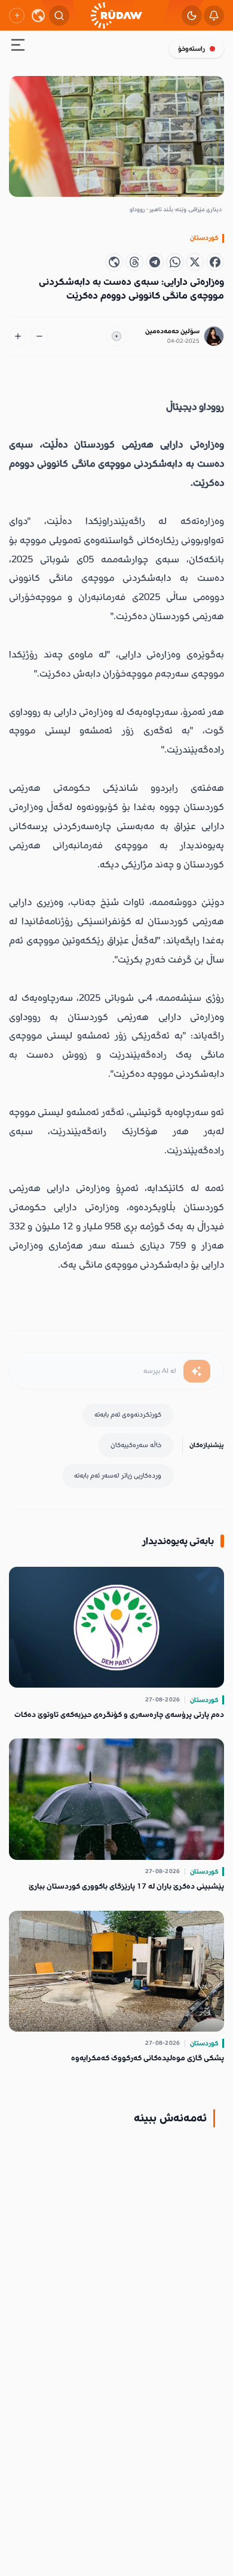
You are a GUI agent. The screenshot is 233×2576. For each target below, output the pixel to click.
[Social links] (17, 16)
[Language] (38, 16)
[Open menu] (18, 47)
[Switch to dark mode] (192, 16)
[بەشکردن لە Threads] (134, 262)
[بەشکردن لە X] (195, 262)
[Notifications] (214, 16)
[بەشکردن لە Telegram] (155, 262)
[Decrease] (39, 336)
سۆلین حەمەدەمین (172, 331)
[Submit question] (197, 1371)
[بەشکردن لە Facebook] (215, 262)
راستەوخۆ (191, 49)
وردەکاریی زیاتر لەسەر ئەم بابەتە (118, 1476)
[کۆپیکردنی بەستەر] (114, 262)
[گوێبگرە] (116, 336)
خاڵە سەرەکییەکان (136, 1445)
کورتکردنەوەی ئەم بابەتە (128, 1415)
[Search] (59, 16)
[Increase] (18, 336)
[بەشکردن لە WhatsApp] (175, 262)
